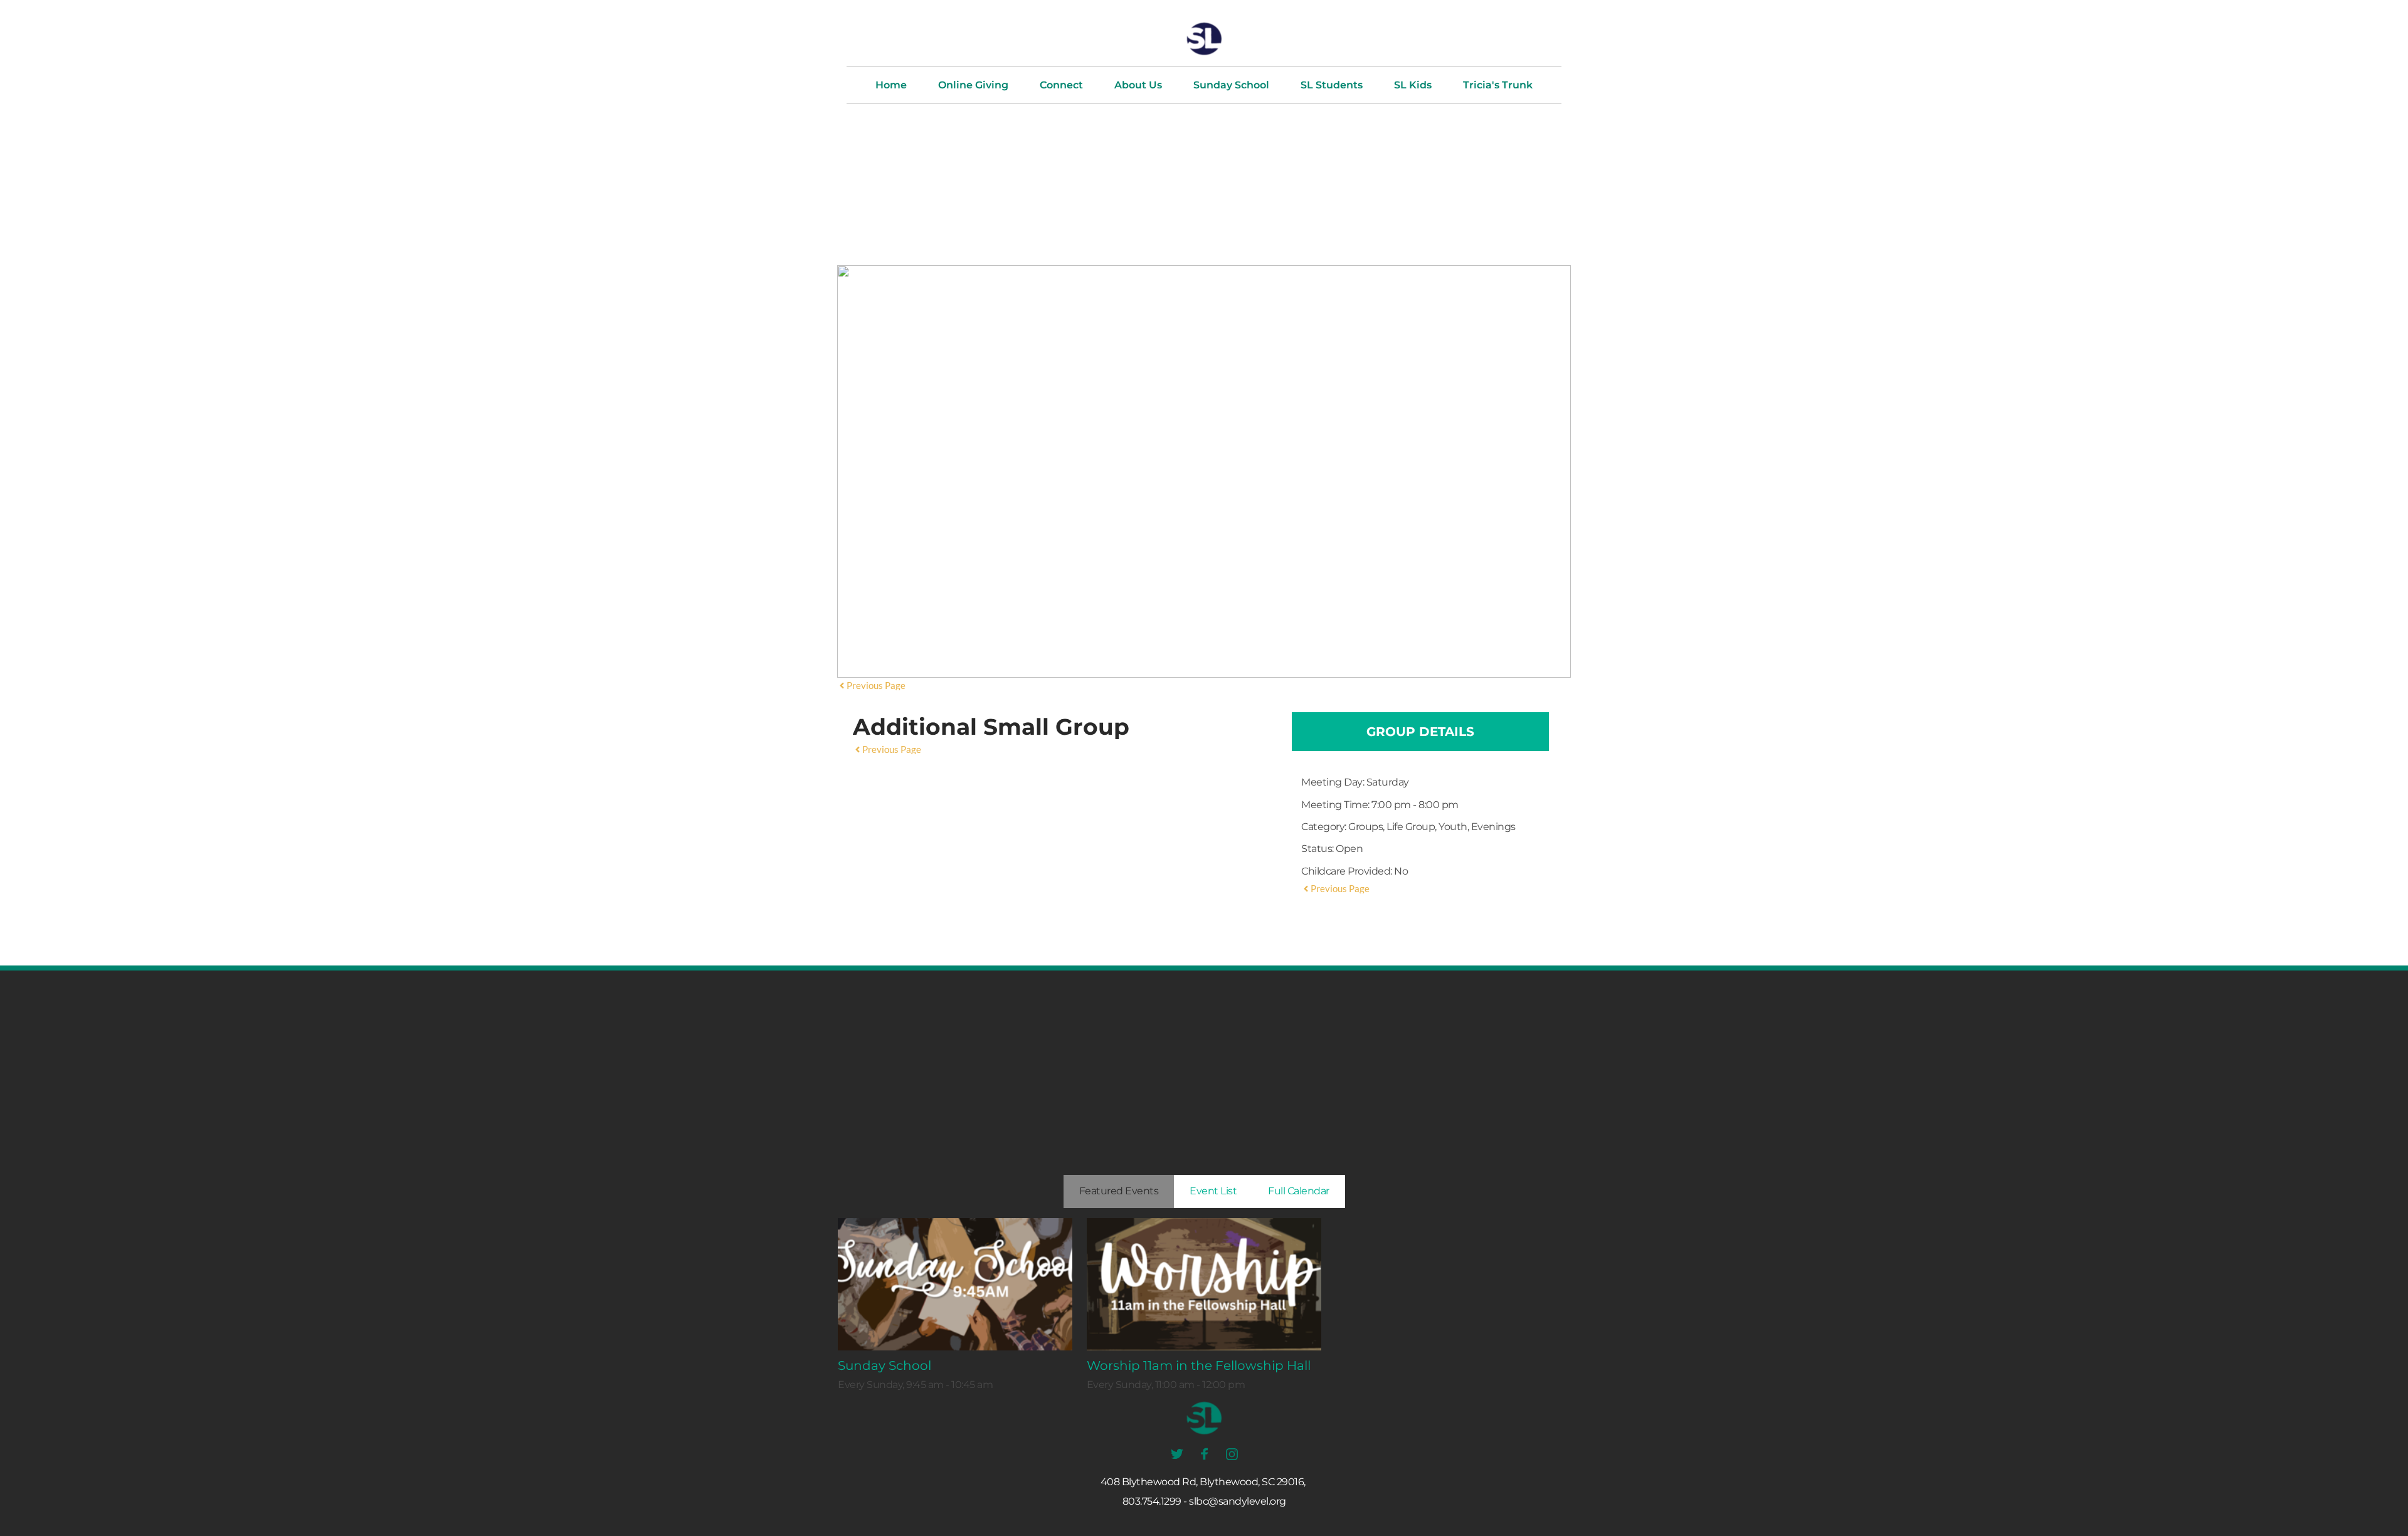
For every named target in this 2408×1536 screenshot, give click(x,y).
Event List (1213, 1191)
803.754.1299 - (1155, 1501)
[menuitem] (891, 85)
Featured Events (1119, 1191)
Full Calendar (1299, 1191)
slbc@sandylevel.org (1238, 1501)
